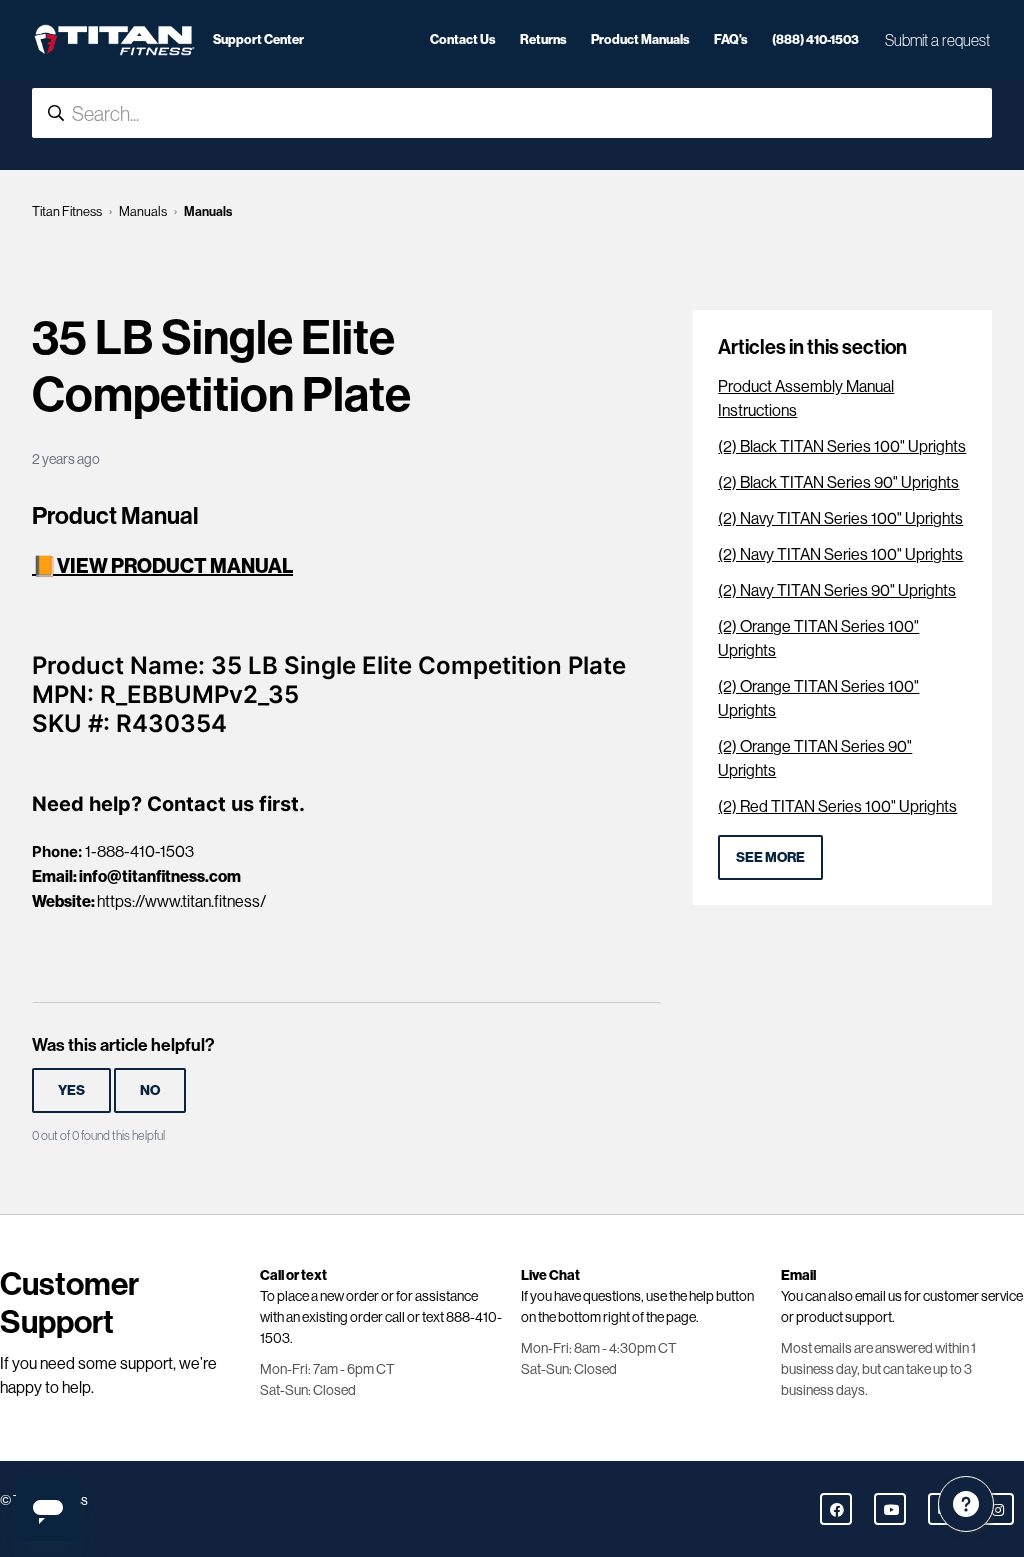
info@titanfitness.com (160, 876)
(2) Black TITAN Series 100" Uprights (842, 446)
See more (770, 857)
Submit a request (937, 40)
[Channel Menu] (966, 1504)
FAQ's (731, 39)
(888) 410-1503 (815, 39)
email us (878, 1296)
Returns (543, 39)
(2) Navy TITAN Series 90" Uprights (837, 590)
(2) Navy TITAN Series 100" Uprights (840, 518)
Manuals (143, 211)
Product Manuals (640, 39)
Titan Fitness (67, 211)
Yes (71, 1090)
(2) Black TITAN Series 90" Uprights (838, 482)
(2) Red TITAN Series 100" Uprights (837, 806)
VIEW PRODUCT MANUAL (175, 565)
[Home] (114, 40)
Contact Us (463, 39)
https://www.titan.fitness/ (181, 901)
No (150, 1090)
